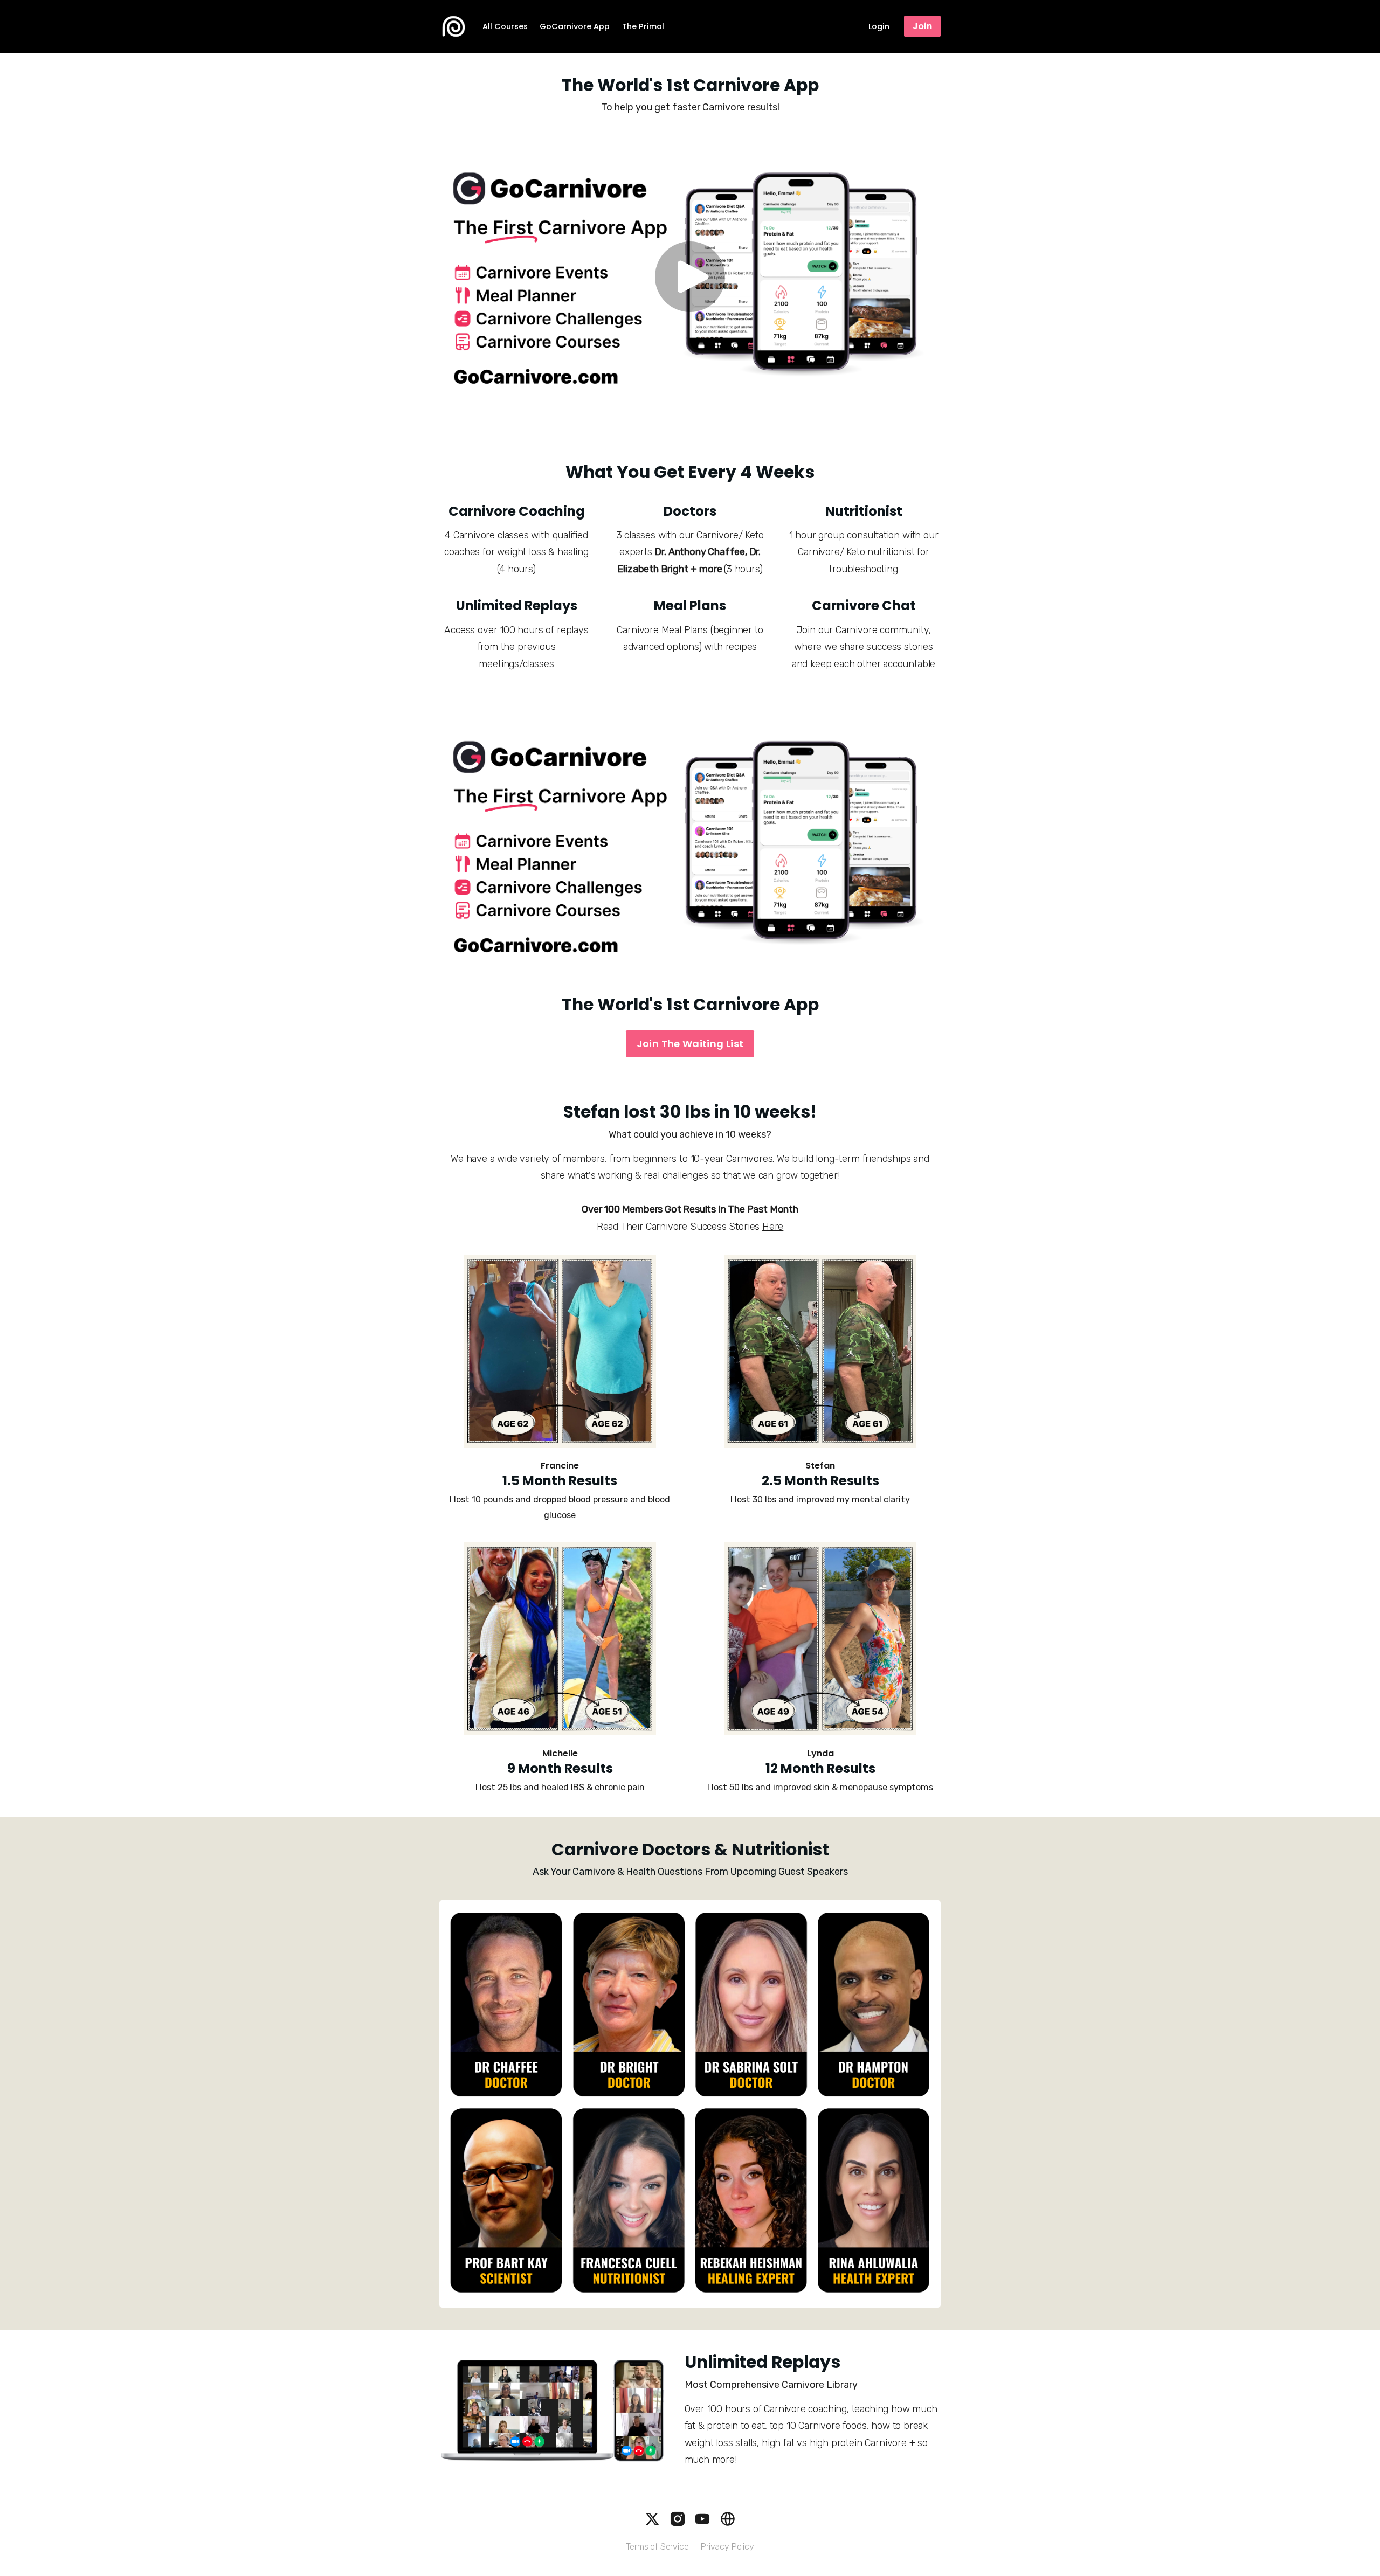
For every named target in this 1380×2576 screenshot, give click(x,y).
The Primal (643, 26)
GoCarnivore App (575, 26)
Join (922, 26)
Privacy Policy (727, 2547)
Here (773, 1227)
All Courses (505, 26)
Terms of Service (657, 2547)
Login (879, 26)
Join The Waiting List (690, 1044)
